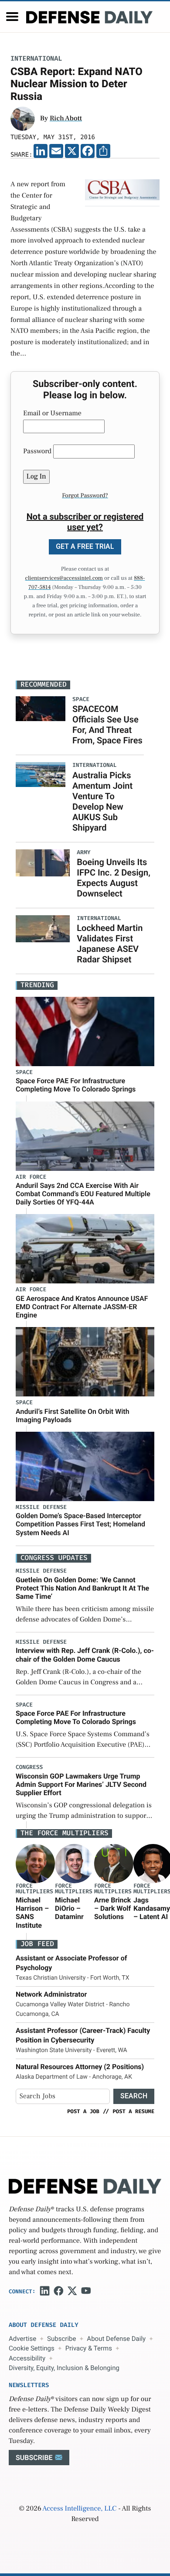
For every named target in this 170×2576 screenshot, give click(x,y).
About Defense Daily (116, 2339)
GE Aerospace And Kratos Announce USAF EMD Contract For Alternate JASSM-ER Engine (82, 1307)
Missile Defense (41, 1507)
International (36, 59)
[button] (12, 17)
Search (134, 2096)
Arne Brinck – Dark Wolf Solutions (112, 1908)
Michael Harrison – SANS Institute (32, 1913)
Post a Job (83, 2111)
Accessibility (27, 2358)
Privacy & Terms (89, 2348)
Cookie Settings (32, 2348)
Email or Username (52, 414)
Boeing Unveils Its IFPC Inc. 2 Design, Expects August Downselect (114, 878)
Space (24, 1072)
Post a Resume (133, 2111)
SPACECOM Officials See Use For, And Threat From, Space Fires (107, 725)
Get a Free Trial (85, 546)
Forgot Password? (85, 496)
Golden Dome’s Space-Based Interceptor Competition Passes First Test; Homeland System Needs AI (80, 1524)
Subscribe (61, 2339)
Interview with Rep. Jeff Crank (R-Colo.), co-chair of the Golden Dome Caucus (85, 1655)
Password (37, 452)
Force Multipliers (34, 1889)
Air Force (31, 1177)
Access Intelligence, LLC (79, 2509)
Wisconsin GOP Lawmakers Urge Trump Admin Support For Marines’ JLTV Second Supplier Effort (81, 1784)
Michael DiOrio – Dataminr (69, 1908)
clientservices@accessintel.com (64, 578)
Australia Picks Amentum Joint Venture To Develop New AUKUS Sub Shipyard (102, 801)
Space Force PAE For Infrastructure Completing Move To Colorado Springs (76, 1085)
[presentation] (35, 1864)
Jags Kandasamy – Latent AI (152, 1908)
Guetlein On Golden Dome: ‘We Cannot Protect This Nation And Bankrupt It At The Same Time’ (82, 1588)
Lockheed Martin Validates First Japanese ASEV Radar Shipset (110, 944)
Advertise (22, 2339)
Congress (29, 1767)
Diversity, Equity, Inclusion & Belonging (64, 2368)
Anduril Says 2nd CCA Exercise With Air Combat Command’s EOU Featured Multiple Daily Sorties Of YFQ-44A (83, 1194)
